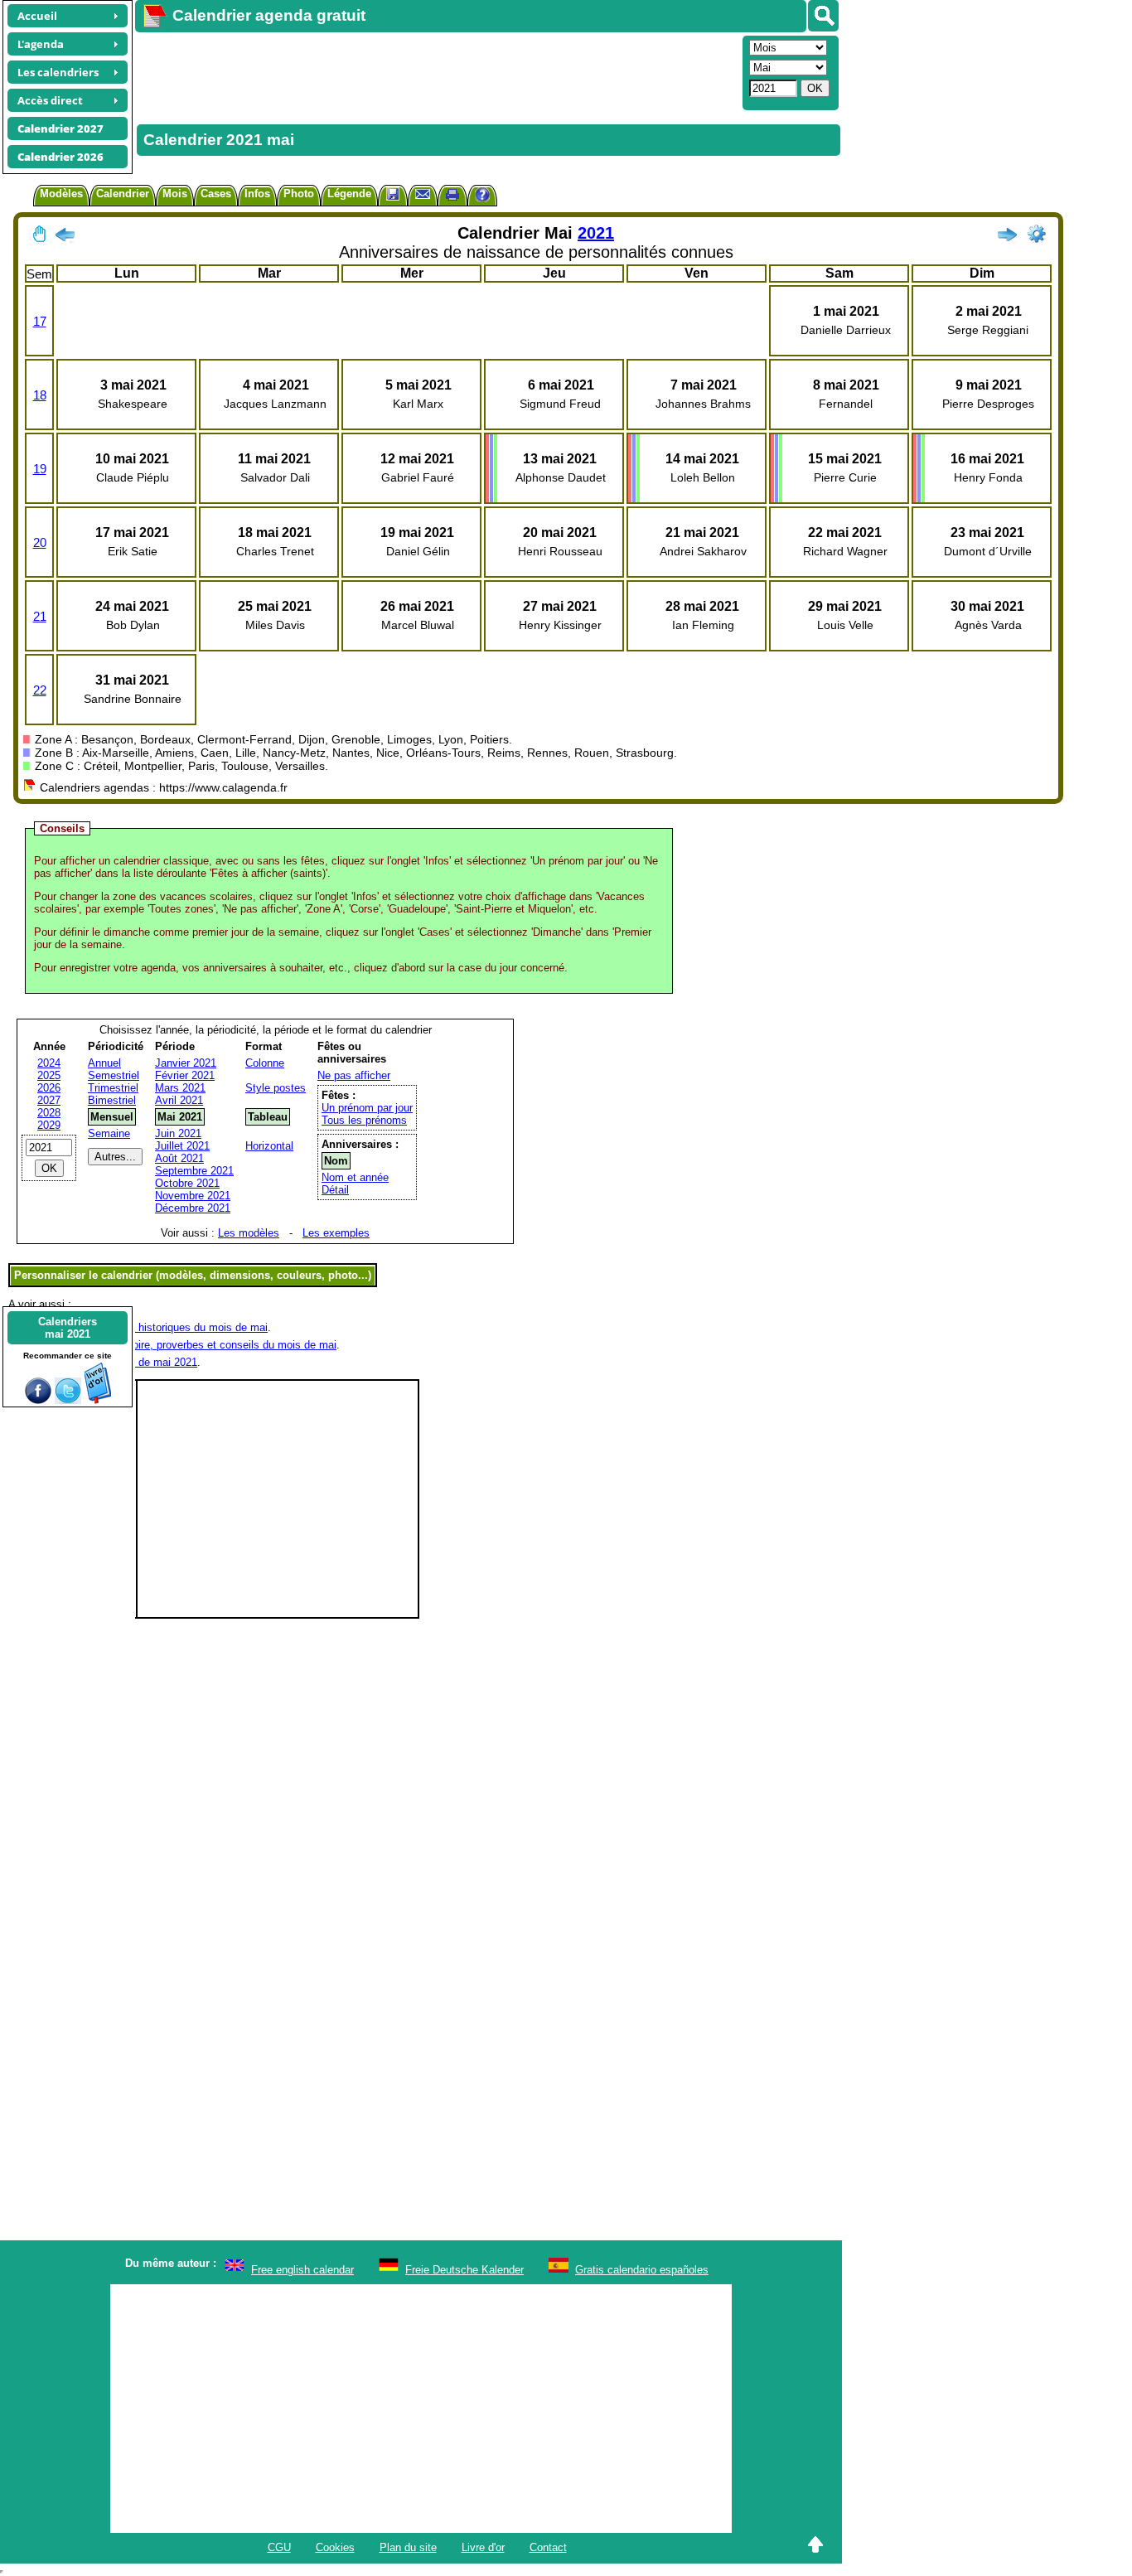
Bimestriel (112, 1100)
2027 (49, 1100)
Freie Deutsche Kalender (464, 2270)
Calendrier (123, 194)
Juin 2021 (178, 1133)
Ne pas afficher (354, 1075)
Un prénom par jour (367, 1108)
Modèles (61, 194)
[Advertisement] (437, 71)
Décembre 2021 (193, 1208)
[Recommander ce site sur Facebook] (38, 1400)
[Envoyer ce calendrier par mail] (423, 194)
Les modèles (249, 1233)
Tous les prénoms (364, 1120)
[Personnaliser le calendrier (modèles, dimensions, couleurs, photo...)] (1037, 234)
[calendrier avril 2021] (65, 238)
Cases (216, 194)
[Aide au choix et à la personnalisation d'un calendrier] (482, 197)
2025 (49, 1075)
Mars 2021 (180, 1088)
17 (40, 321)
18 (40, 395)
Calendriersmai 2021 (68, 1328)
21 (40, 616)
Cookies (335, 2547)
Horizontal (269, 1146)
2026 (49, 1088)
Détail (335, 1190)
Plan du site (408, 2547)
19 (40, 469)
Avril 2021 (179, 1100)
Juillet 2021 (182, 1146)
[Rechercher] (823, 16)
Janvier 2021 (186, 1063)
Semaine (109, 1133)
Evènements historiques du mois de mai (171, 1327)
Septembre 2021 (194, 1171)
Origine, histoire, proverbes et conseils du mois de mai (206, 1345)
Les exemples (336, 1233)
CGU (279, 2547)
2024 (49, 1063)
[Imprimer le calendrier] (452, 197)
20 (40, 542)
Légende (349, 194)
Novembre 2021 (193, 1196)
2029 (49, 1125)
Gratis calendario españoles (642, 2270)
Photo (299, 194)
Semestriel (114, 1075)
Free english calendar (302, 2270)
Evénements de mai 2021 (136, 1362)
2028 (49, 1113)
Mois (175, 194)
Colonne (265, 1063)
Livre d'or (483, 2547)
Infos (257, 194)
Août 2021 (179, 1158)
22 (40, 690)
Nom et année (355, 1177)
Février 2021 (185, 1075)
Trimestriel (113, 1088)
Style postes (276, 1088)
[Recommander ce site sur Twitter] (68, 1400)
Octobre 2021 (187, 1183)
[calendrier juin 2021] (1007, 238)
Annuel (104, 1063)
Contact (548, 2547)
